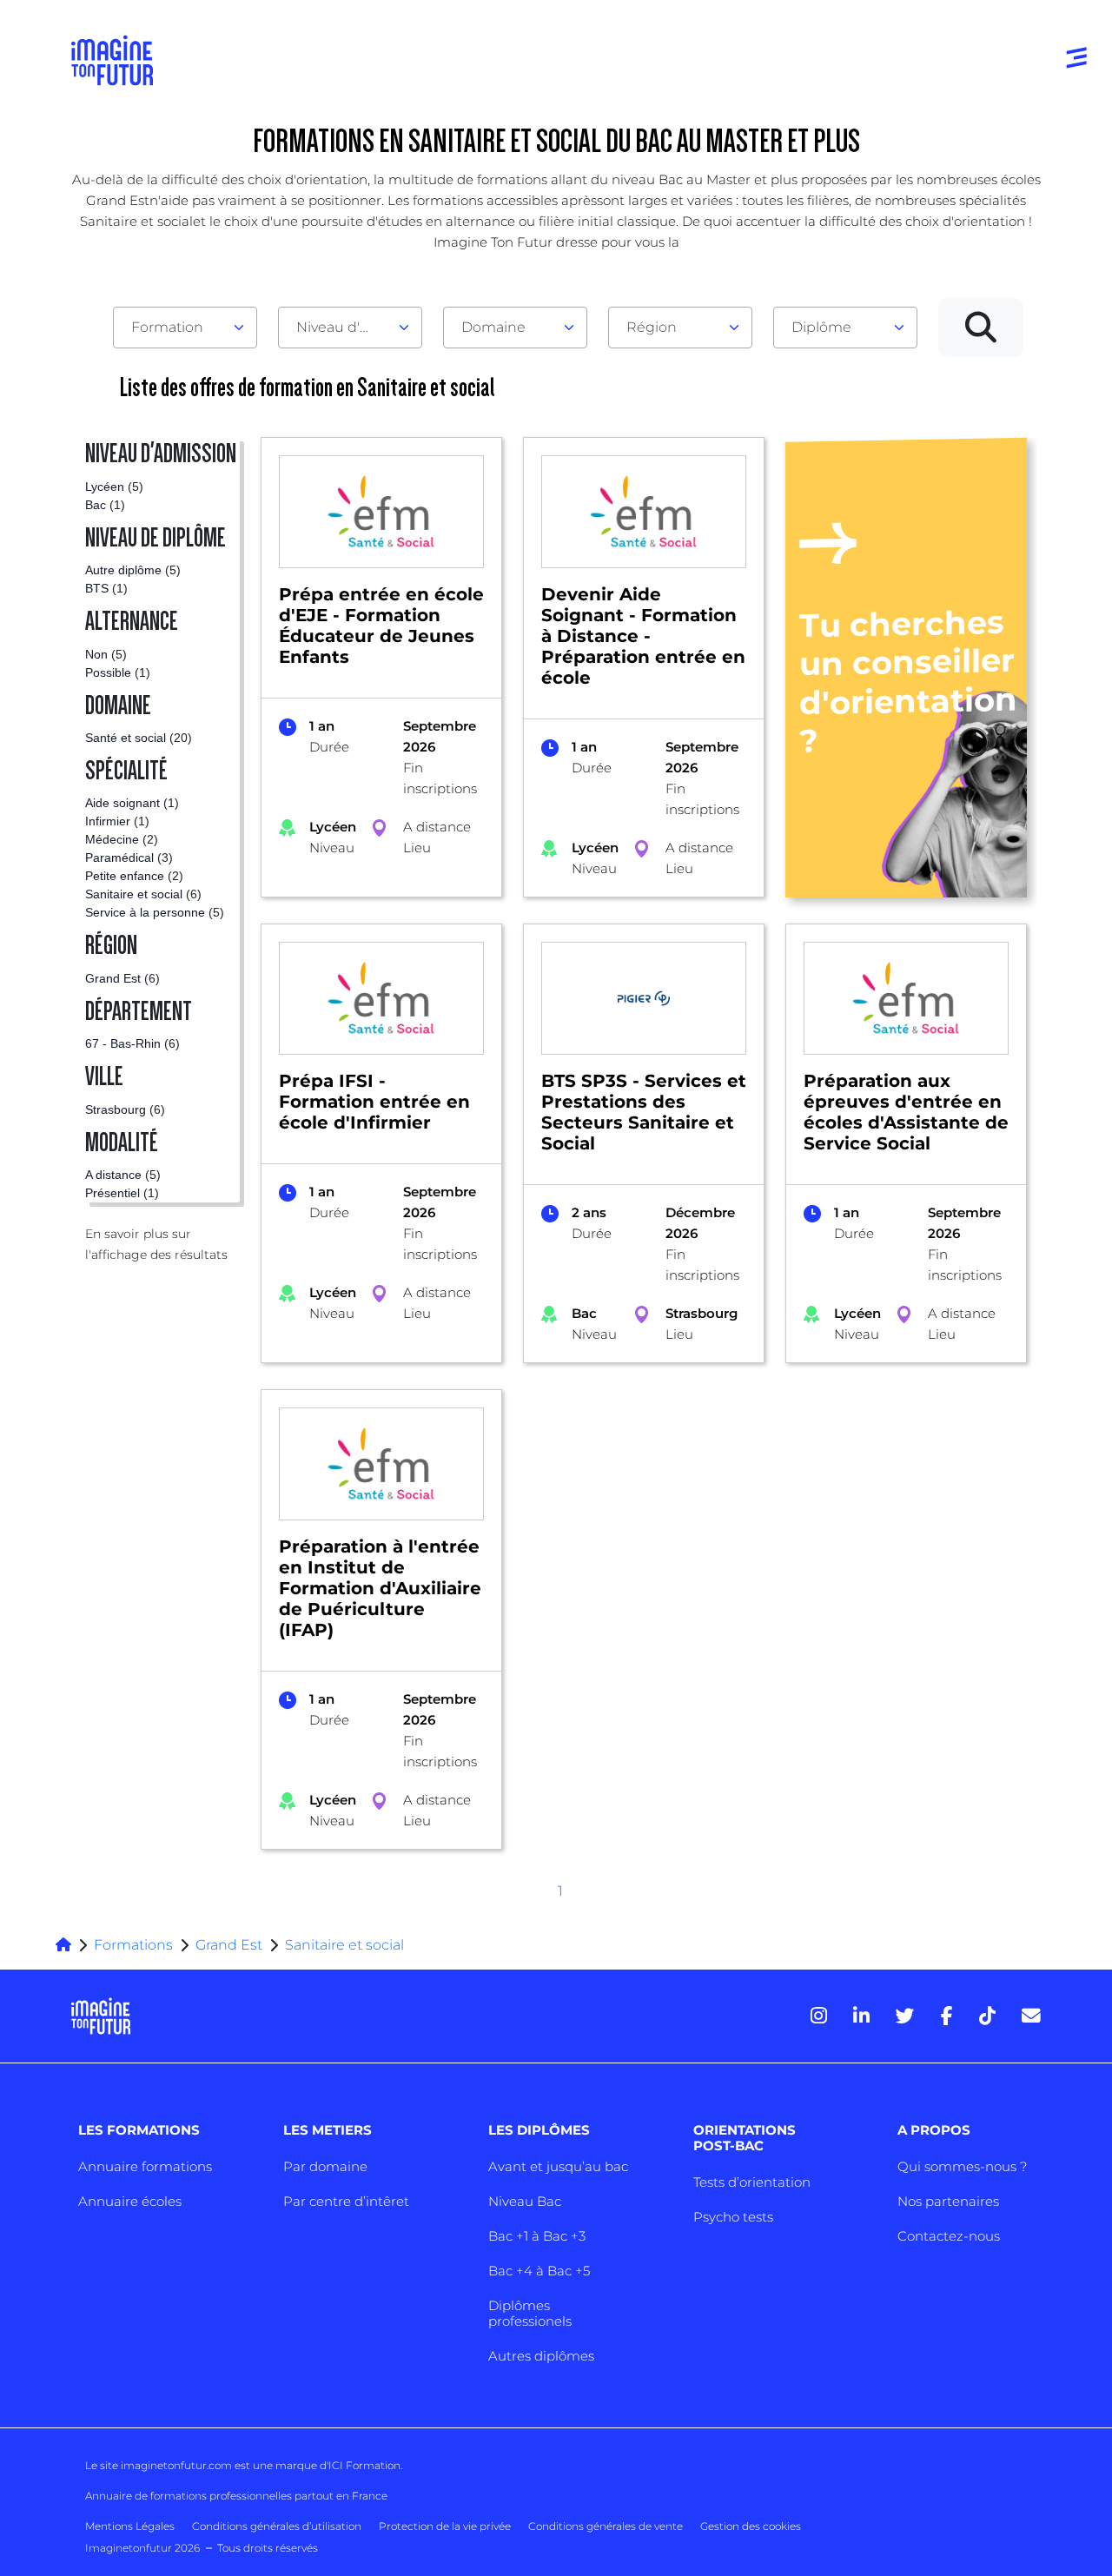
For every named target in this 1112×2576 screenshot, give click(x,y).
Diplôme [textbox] (821, 327)
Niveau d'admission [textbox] (343, 327)
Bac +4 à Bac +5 (539, 2271)
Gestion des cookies (751, 2526)
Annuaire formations (145, 2166)
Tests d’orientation (752, 2182)
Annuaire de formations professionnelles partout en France (236, 2496)
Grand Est (229, 1945)
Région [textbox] (652, 327)
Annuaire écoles (130, 2201)
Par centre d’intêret (346, 2201)
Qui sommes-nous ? (962, 2166)
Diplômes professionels (530, 2313)
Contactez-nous (949, 2236)
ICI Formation (364, 2465)
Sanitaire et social (344, 1945)
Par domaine (325, 2166)
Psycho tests (733, 2217)
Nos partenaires (948, 2201)
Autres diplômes (541, 2356)
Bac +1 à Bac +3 (537, 2236)
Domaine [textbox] (493, 327)
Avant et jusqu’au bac (558, 2166)
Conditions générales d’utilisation (277, 2526)
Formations (133, 1945)
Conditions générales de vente (606, 2526)
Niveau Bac (525, 2201)
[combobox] (185, 328)
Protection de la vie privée (445, 2526)
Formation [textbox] (167, 327)
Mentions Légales (130, 2526)
